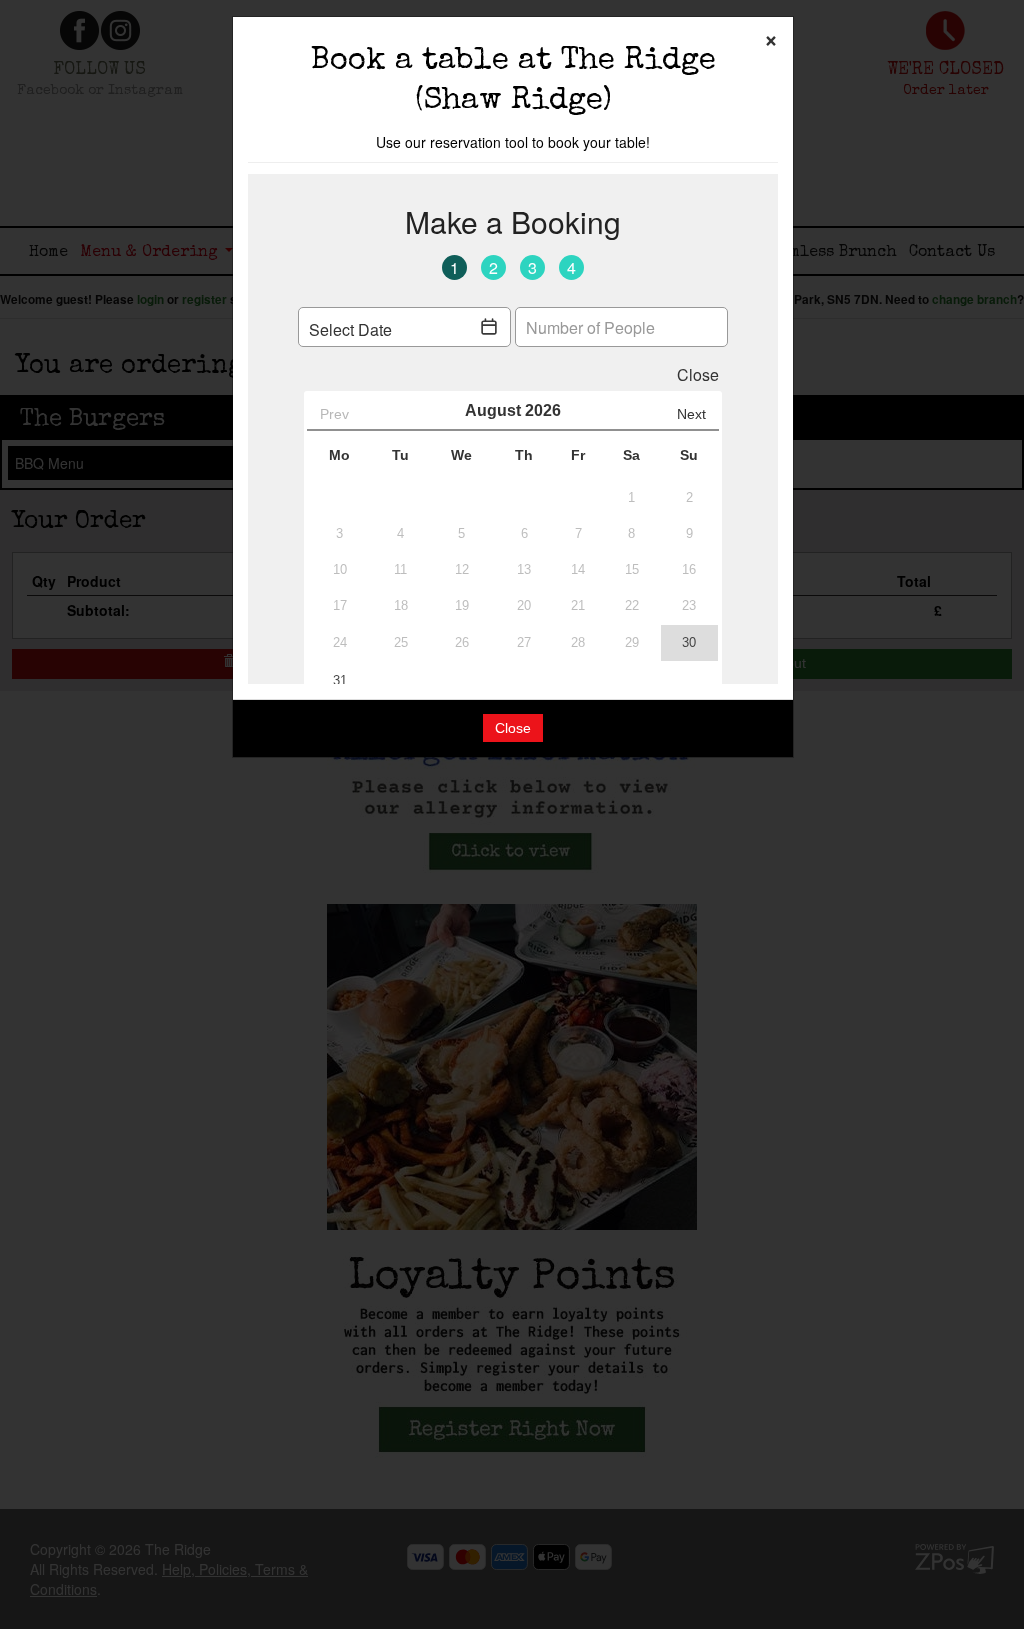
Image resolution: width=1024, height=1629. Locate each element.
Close (513, 728)
